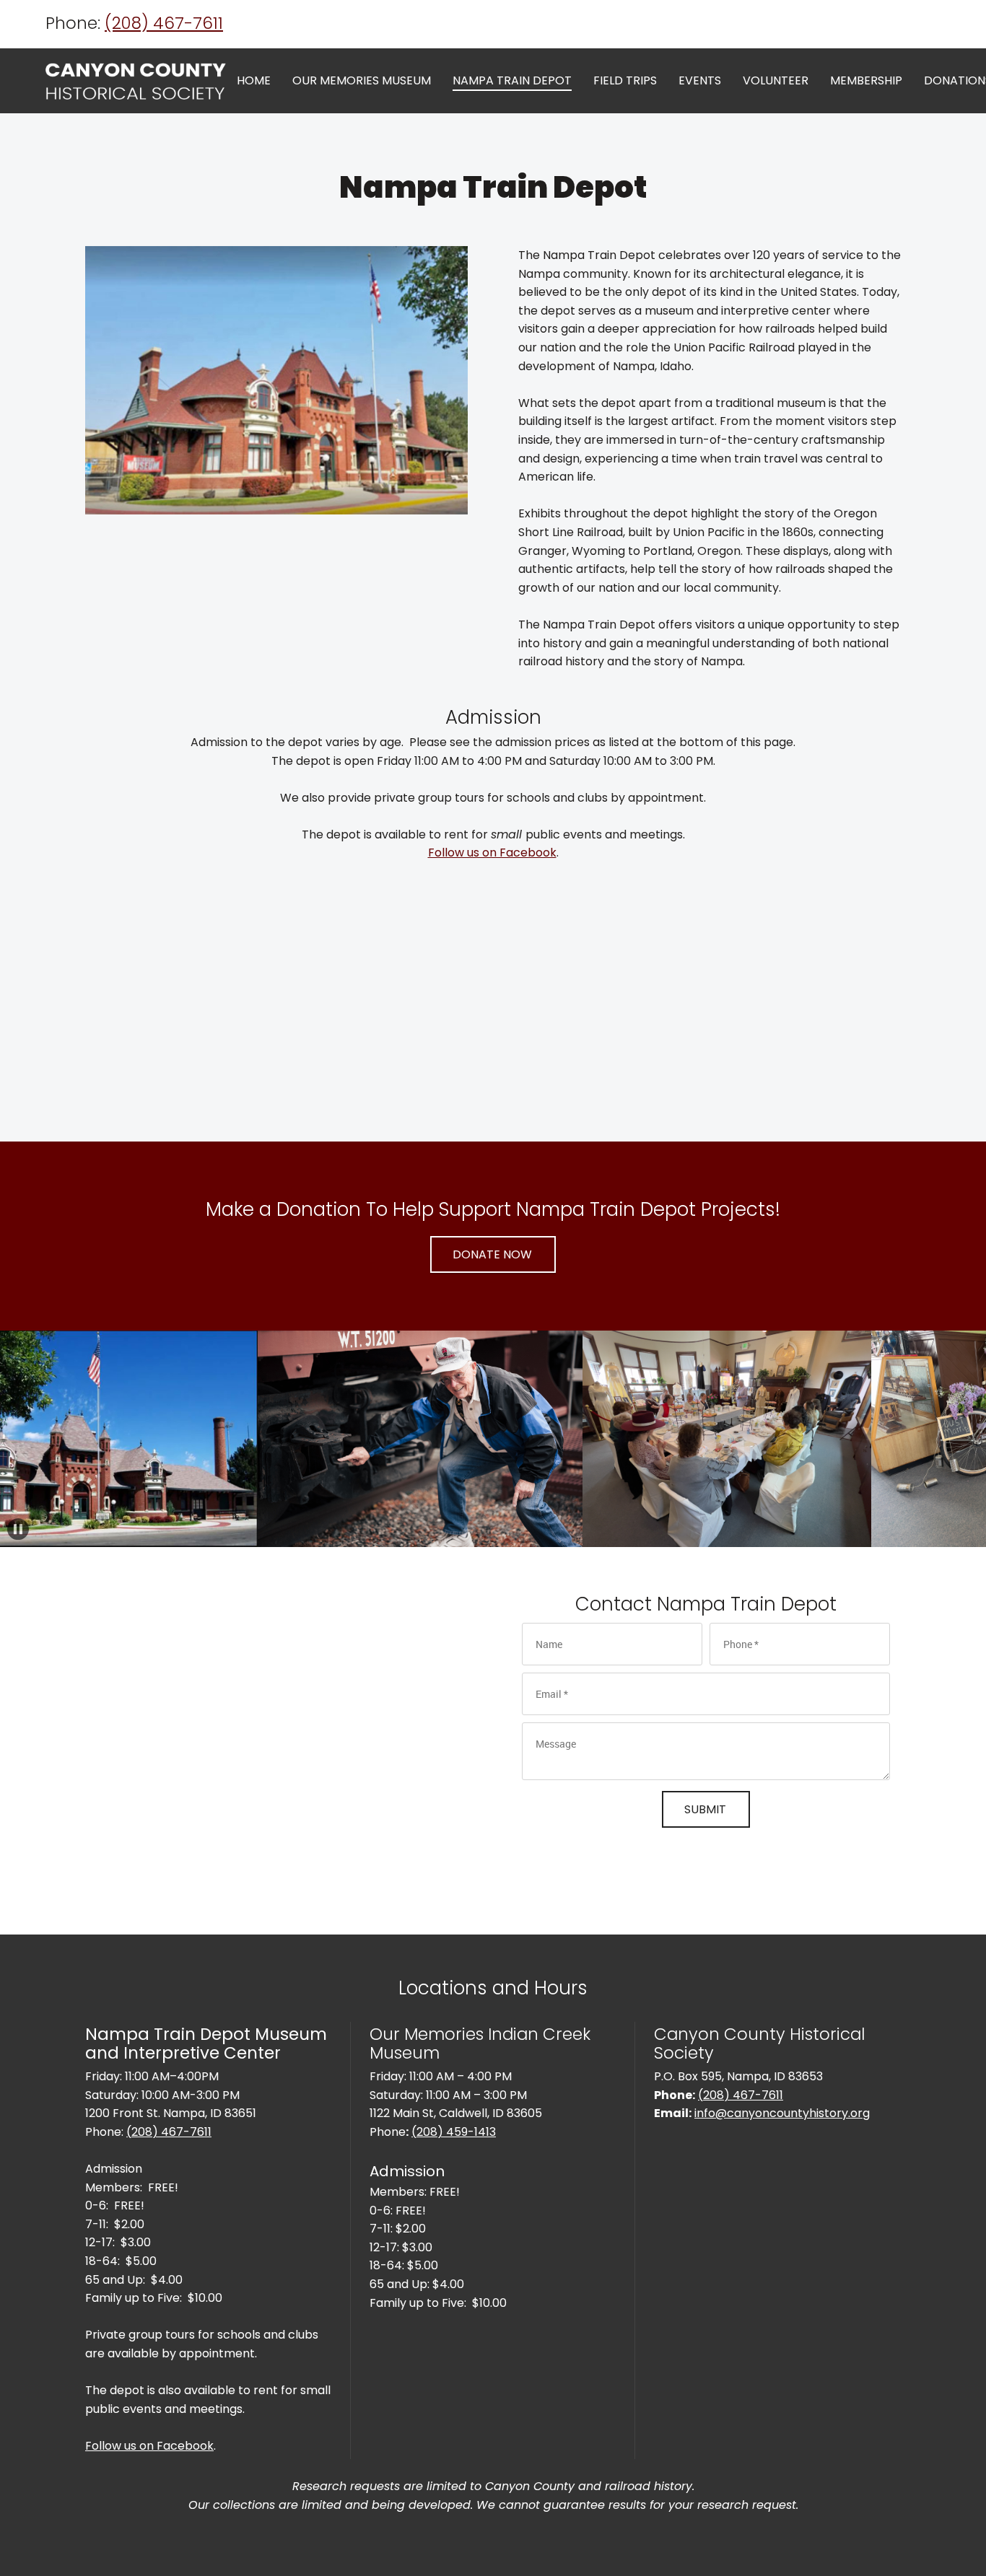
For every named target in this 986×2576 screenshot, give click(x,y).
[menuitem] (254, 82)
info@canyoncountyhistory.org (782, 2113)
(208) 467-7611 (164, 23)
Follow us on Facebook (492, 853)
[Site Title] (136, 81)
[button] (351, 1439)
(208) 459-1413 (454, 2132)
